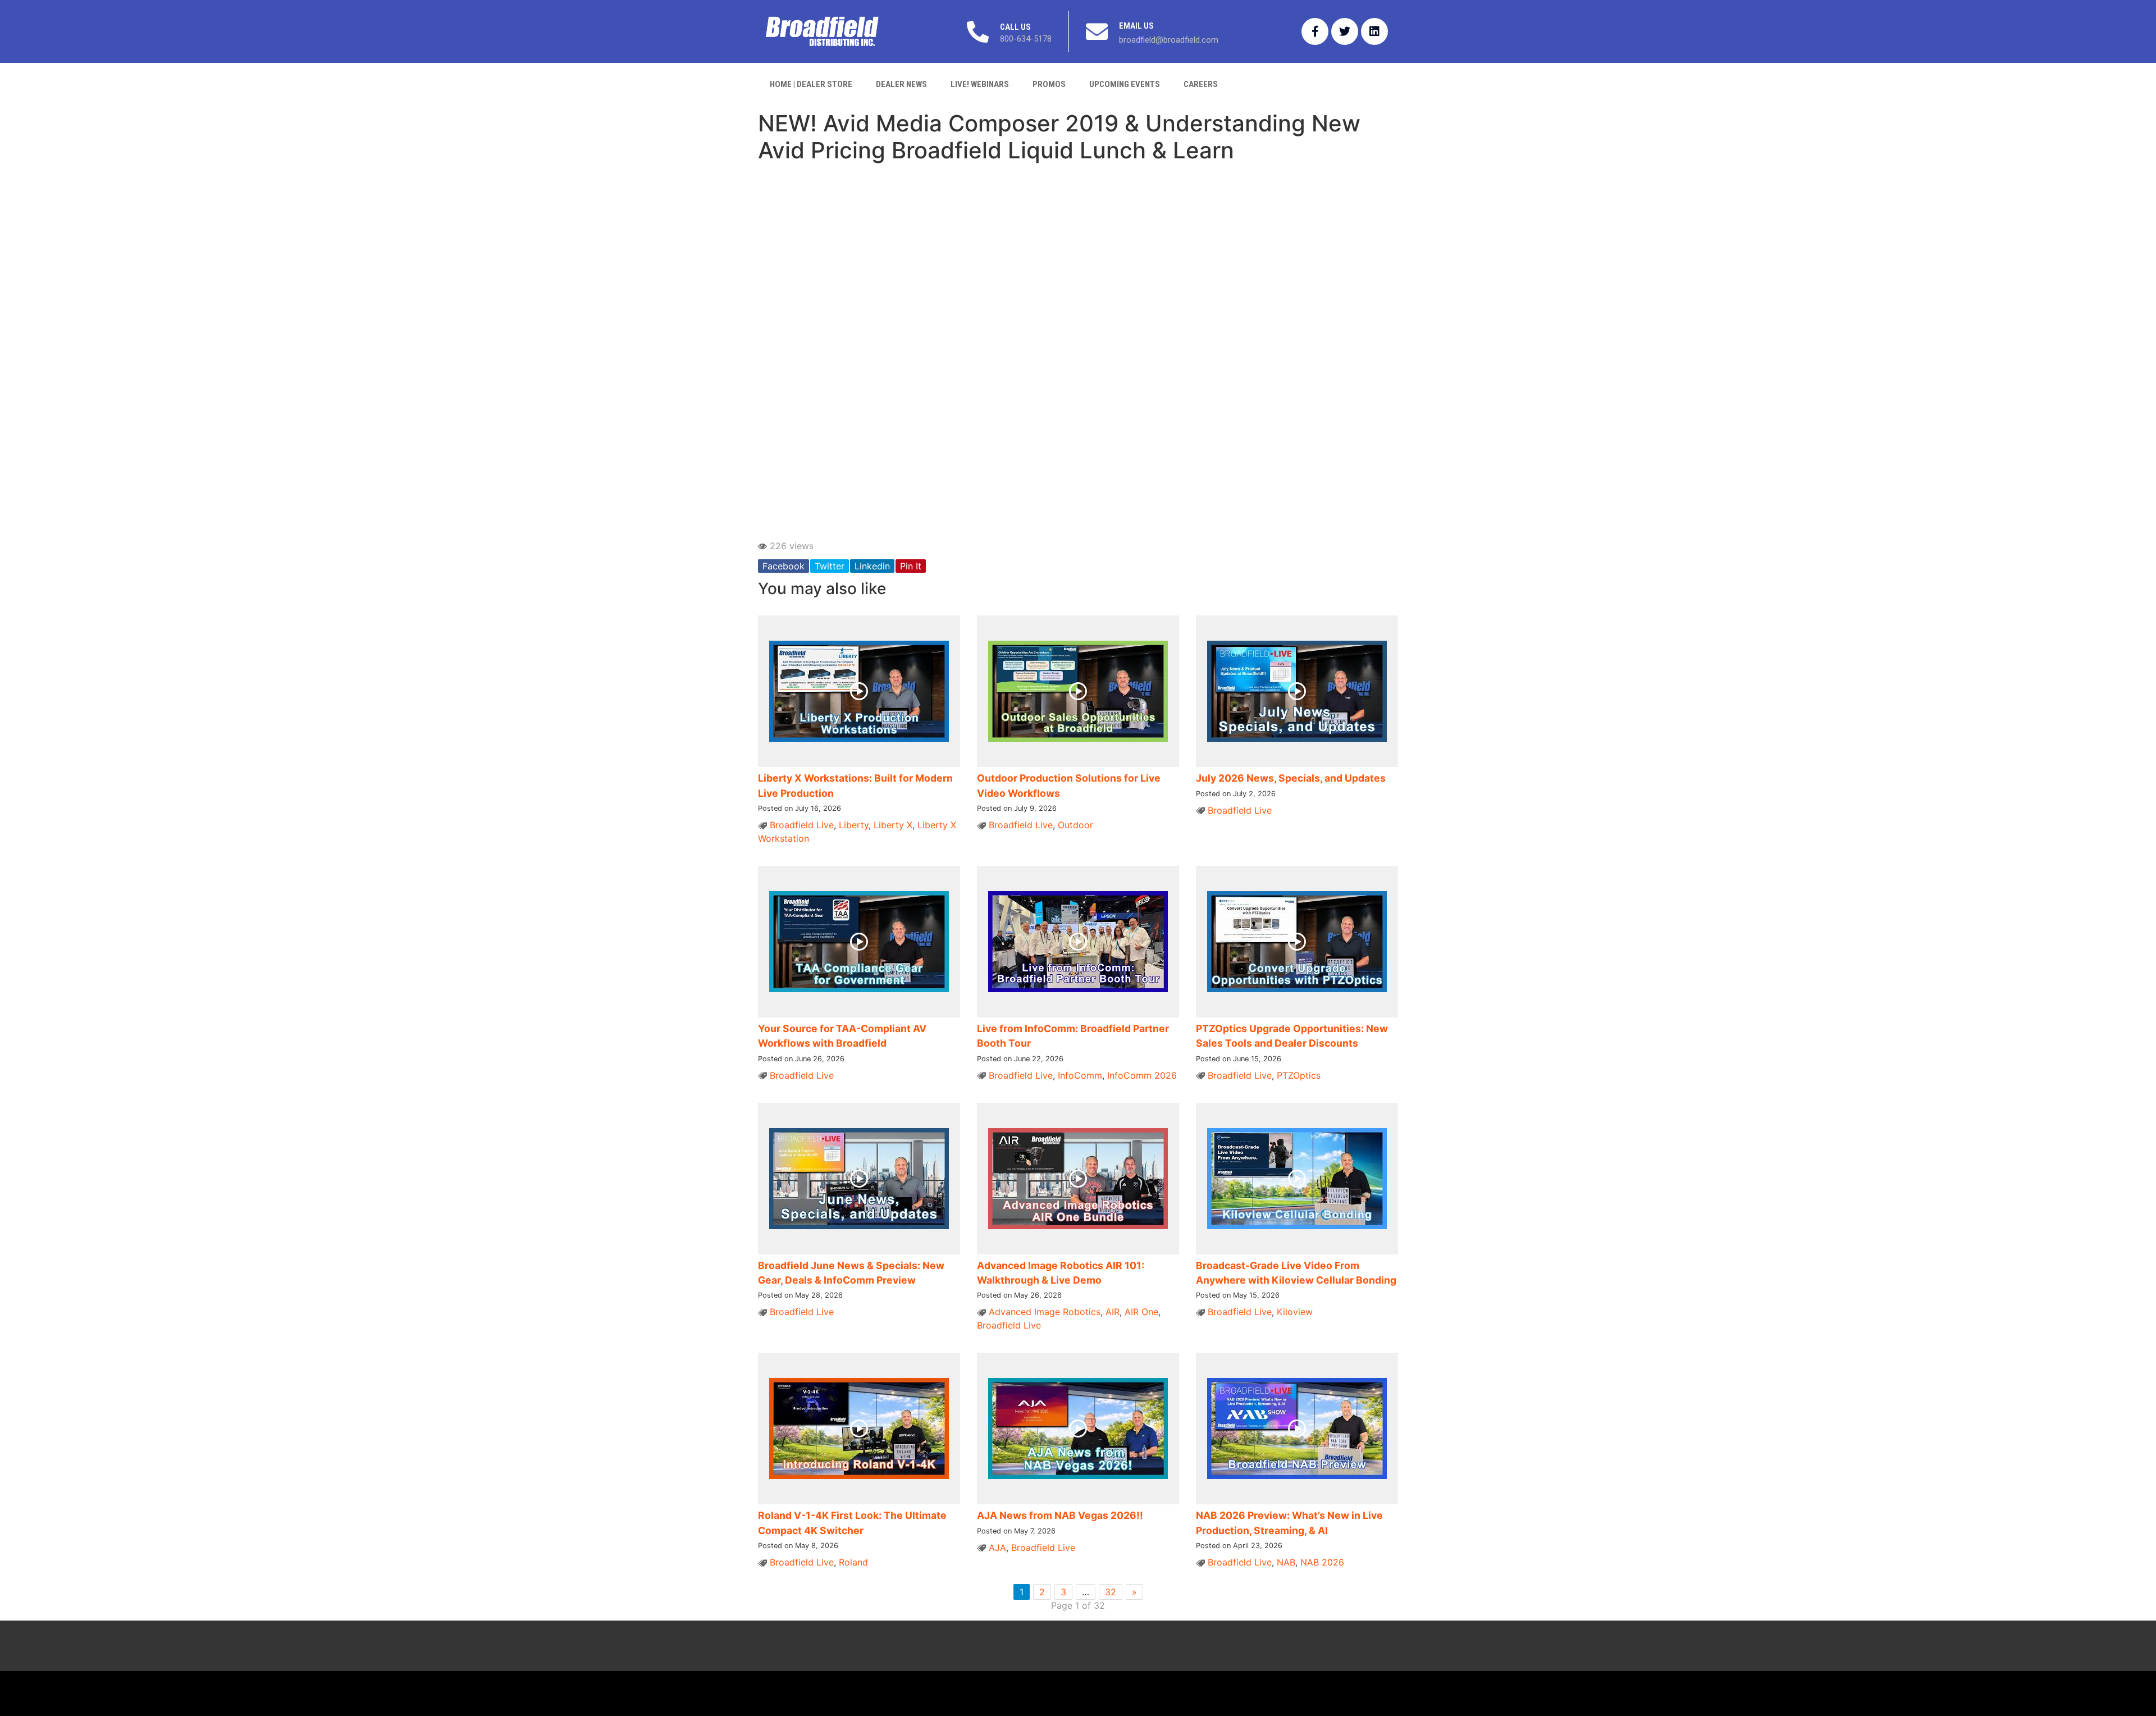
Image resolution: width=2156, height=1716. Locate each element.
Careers (1201, 84)
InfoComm (1080, 1075)
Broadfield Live (802, 825)
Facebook (784, 566)
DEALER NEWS (901, 84)
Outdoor (1075, 825)
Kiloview (1295, 1312)
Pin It (911, 566)
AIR (1113, 1312)
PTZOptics (1299, 1075)
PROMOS (1049, 84)
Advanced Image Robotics (1045, 1312)
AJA (997, 1548)
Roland (853, 1562)
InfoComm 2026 (1142, 1075)
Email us (1136, 26)
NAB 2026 (1322, 1562)
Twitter (830, 566)
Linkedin (872, 566)
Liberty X (893, 825)
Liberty (854, 825)
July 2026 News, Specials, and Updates (1291, 778)
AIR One (1141, 1312)
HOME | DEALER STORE (811, 84)
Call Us (1015, 27)
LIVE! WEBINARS (980, 84)
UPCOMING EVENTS (1125, 84)
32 (1111, 1592)
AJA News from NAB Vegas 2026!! (1060, 1515)
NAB (1286, 1562)
